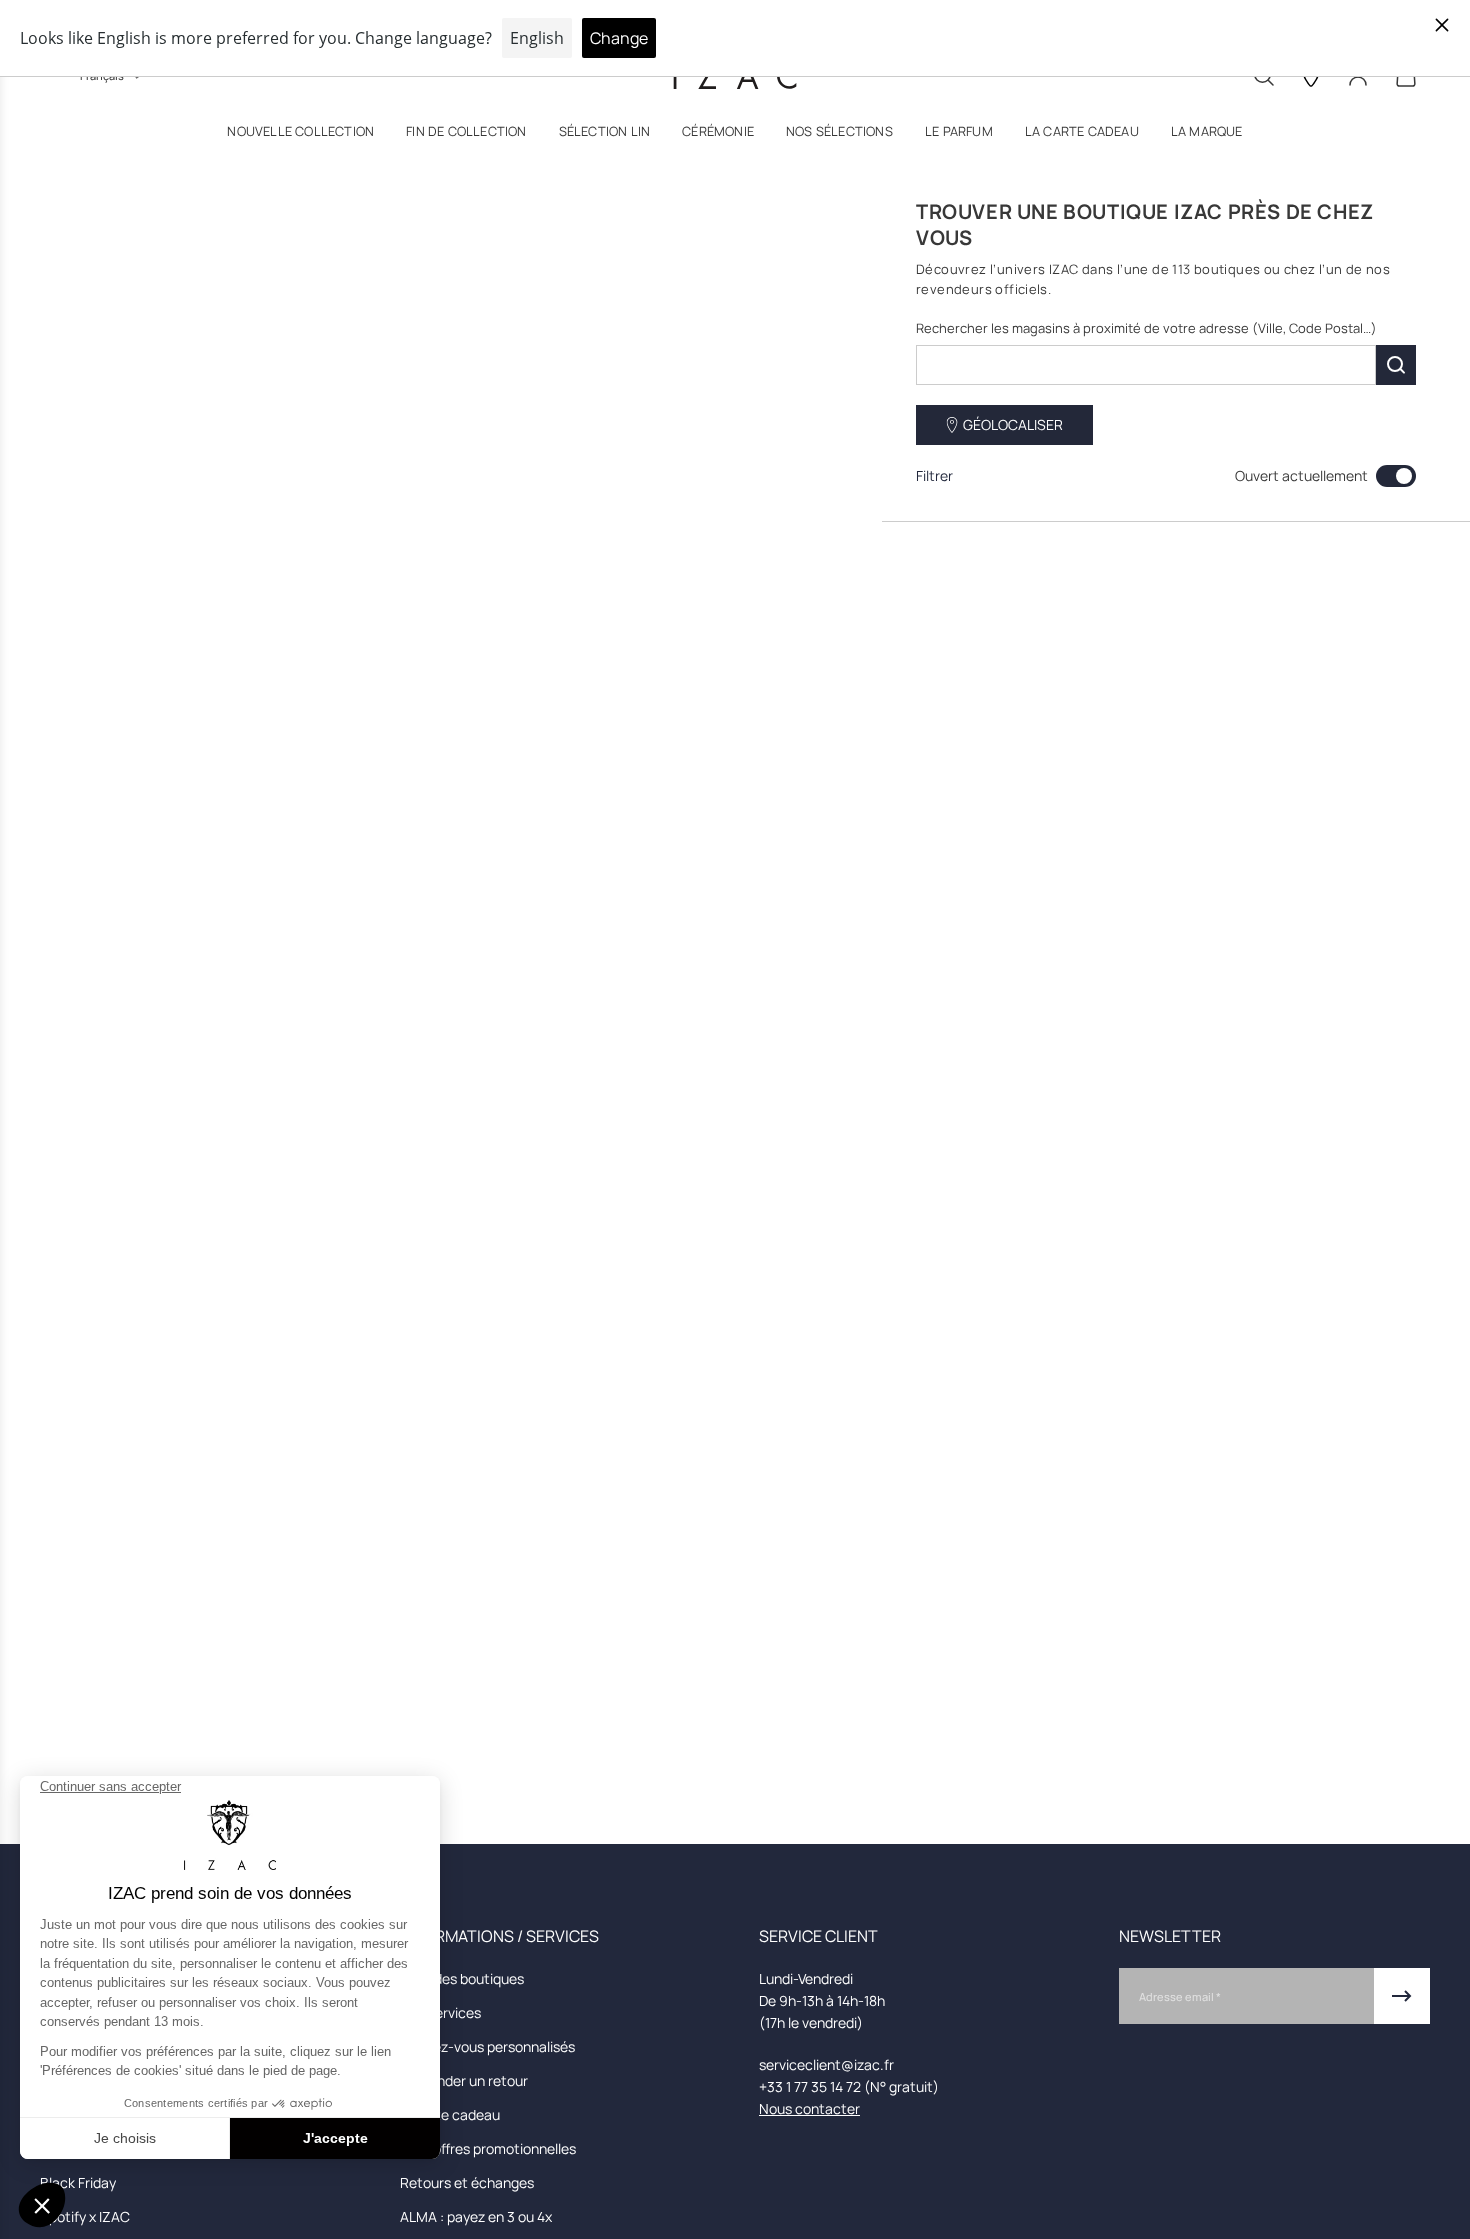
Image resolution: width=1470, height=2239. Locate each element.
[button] (300, 135)
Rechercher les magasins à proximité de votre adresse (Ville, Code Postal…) (1146, 328)
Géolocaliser (1013, 424)
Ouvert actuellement (1301, 475)
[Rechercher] (1396, 365)
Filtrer (934, 475)
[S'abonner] (1402, 1996)
